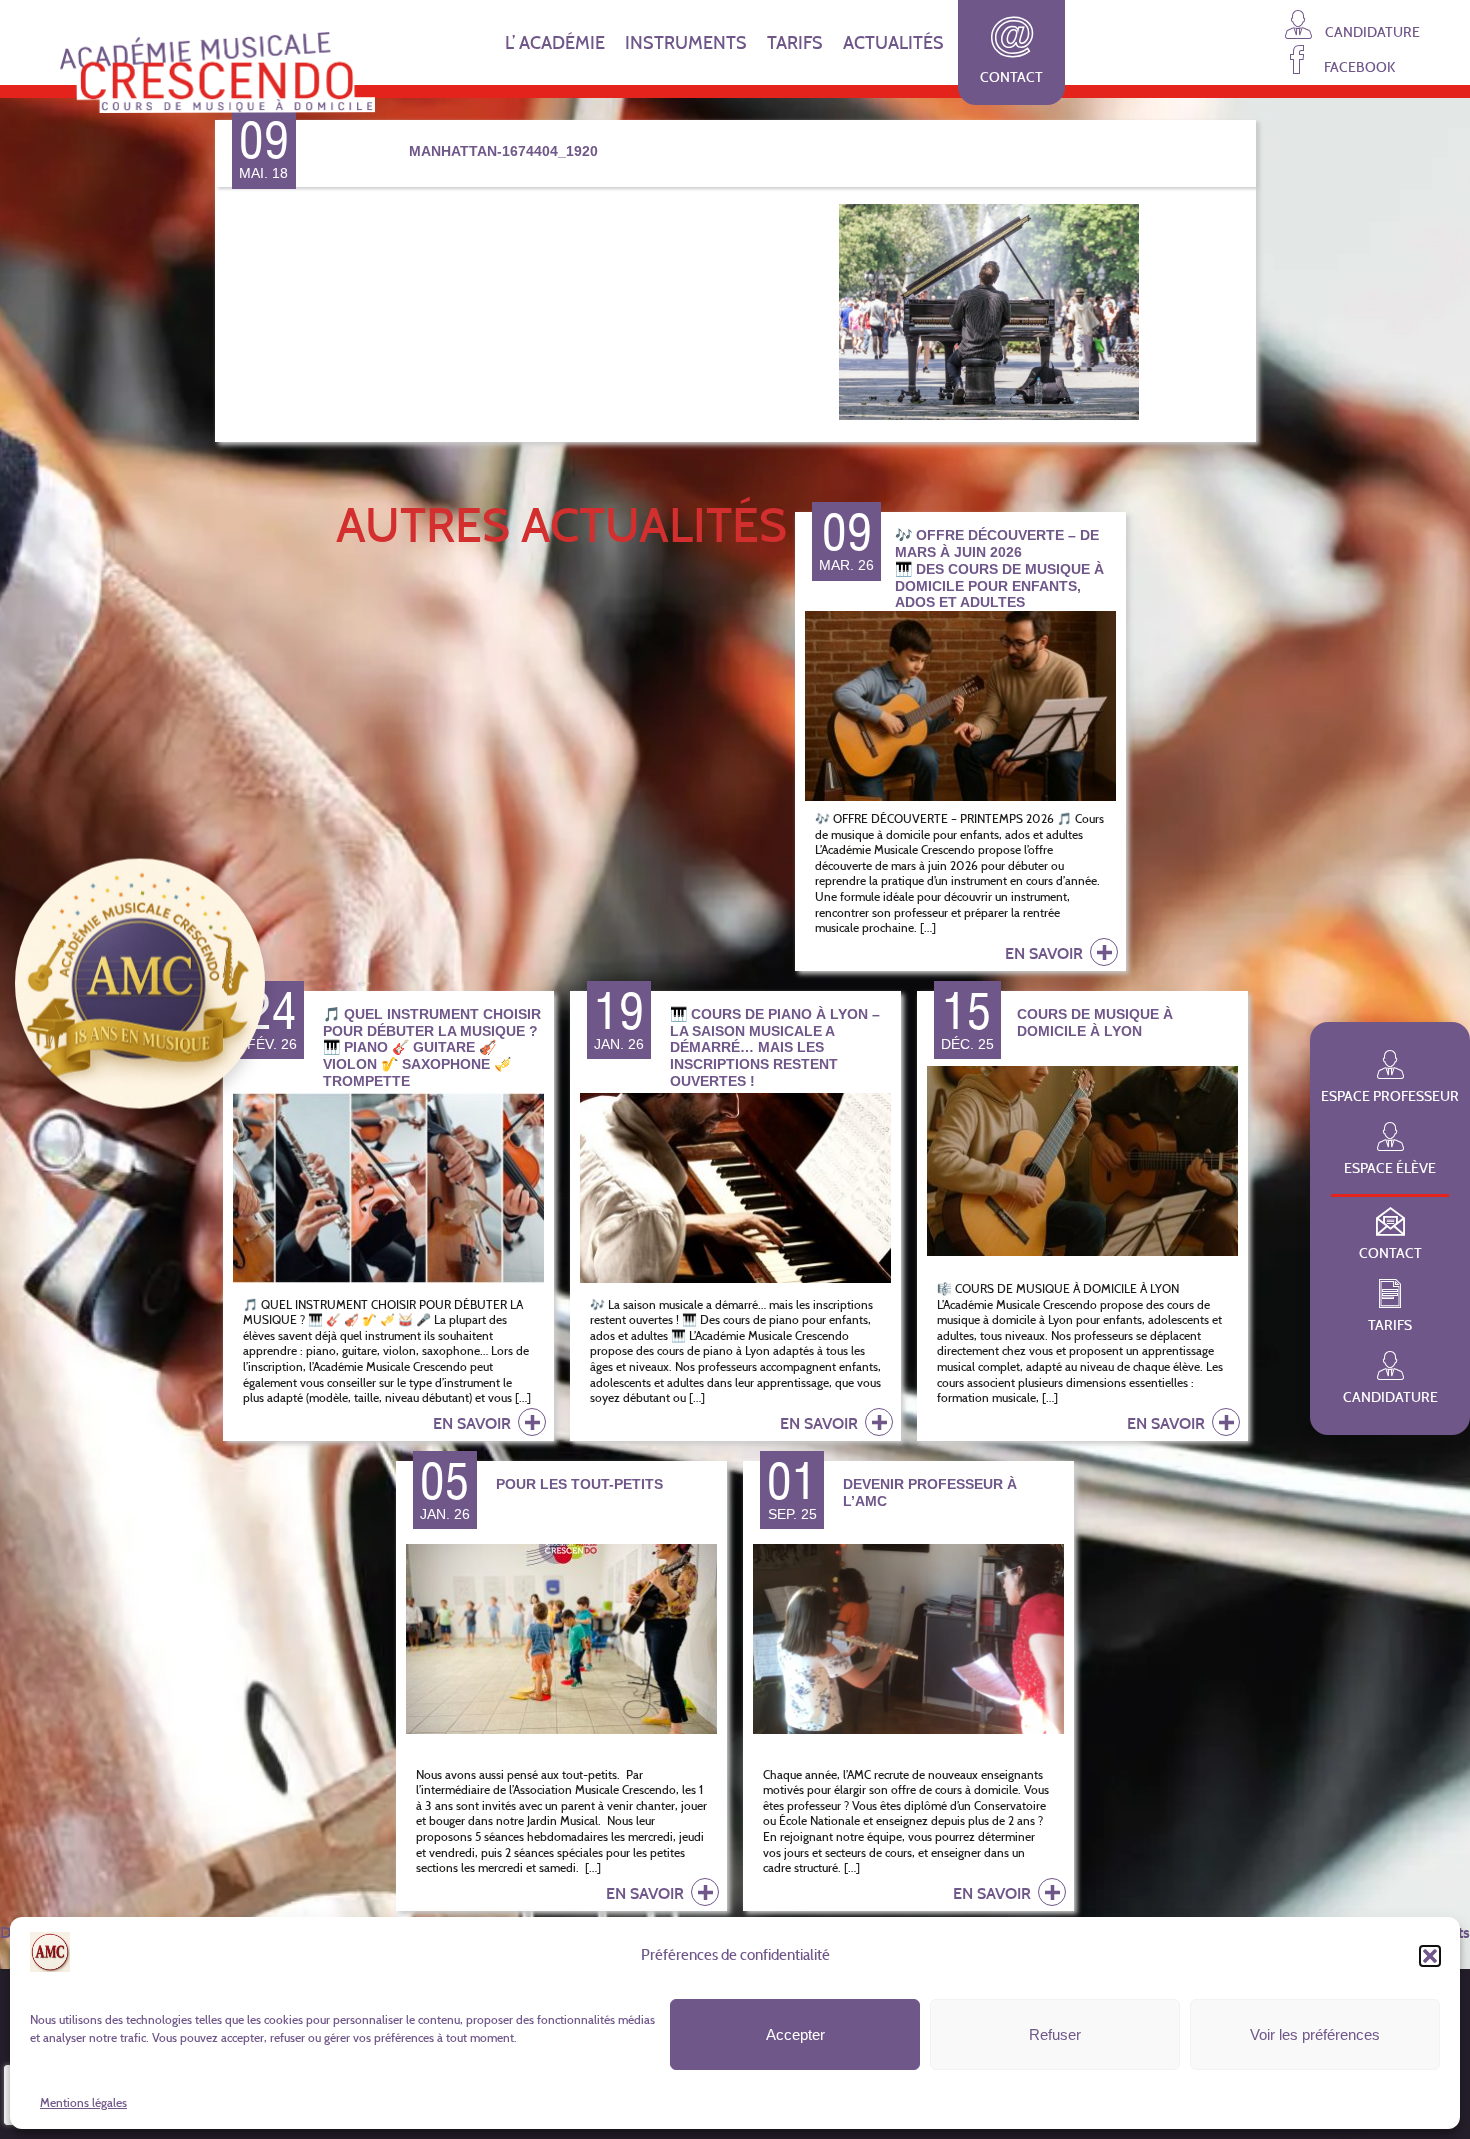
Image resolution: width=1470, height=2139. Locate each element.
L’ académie (555, 43)
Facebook (1358, 66)
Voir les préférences (1315, 2034)
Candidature (1371, 31)
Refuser (1055, 2034)
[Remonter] (1445, 2069)
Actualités (893, 43)
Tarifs (795, 43)
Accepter (795, 2034)
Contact (1011, 77)
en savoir (1046, 953)
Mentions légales (83, 2102)
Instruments (686, 43)
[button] (1430, 1956)
